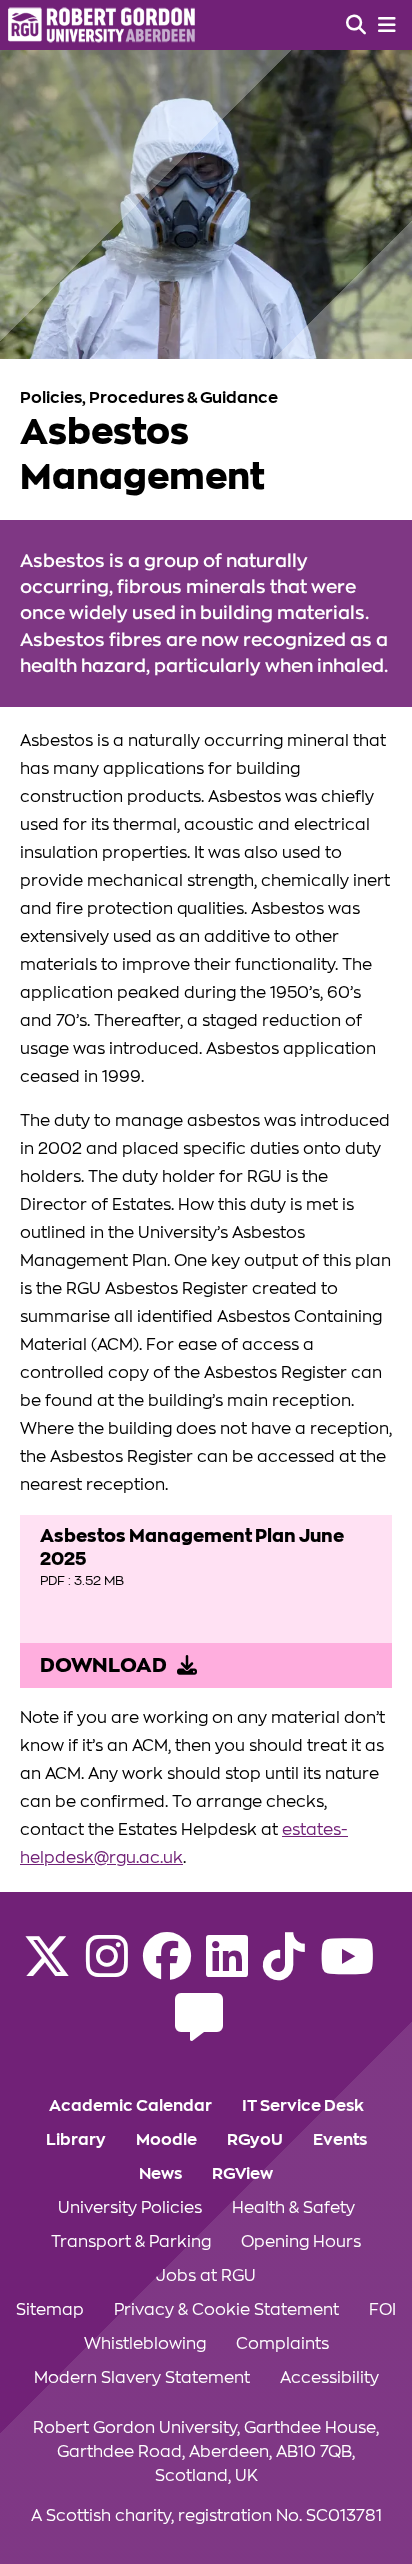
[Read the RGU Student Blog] (199, 2030)
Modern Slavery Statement (142, 2378)
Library (76, 2140)
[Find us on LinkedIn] (227, 1969)
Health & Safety (293, 2208)
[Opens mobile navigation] (387, 25)
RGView (242, 2174)
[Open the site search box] (356, 25)
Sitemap (50, 2310)
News (160, 2174)
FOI (382, 2310)
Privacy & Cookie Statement (226, 2310)
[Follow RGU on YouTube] (347, 1969)
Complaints (282, 2344)
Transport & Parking (131, 2242)
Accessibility (329, 2378)
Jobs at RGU (206, 2276)
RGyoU (255, 2140)
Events (340, 2140)
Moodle (166, 2140)
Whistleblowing (145, 2344)
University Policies (130, 2208)
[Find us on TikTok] (284, 1969)
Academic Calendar (130, 2106)
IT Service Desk (303, 2106)
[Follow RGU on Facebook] (167, 1969)
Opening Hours (301, 2242)
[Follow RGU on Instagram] (107, 1969)
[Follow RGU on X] (47, 1969)
